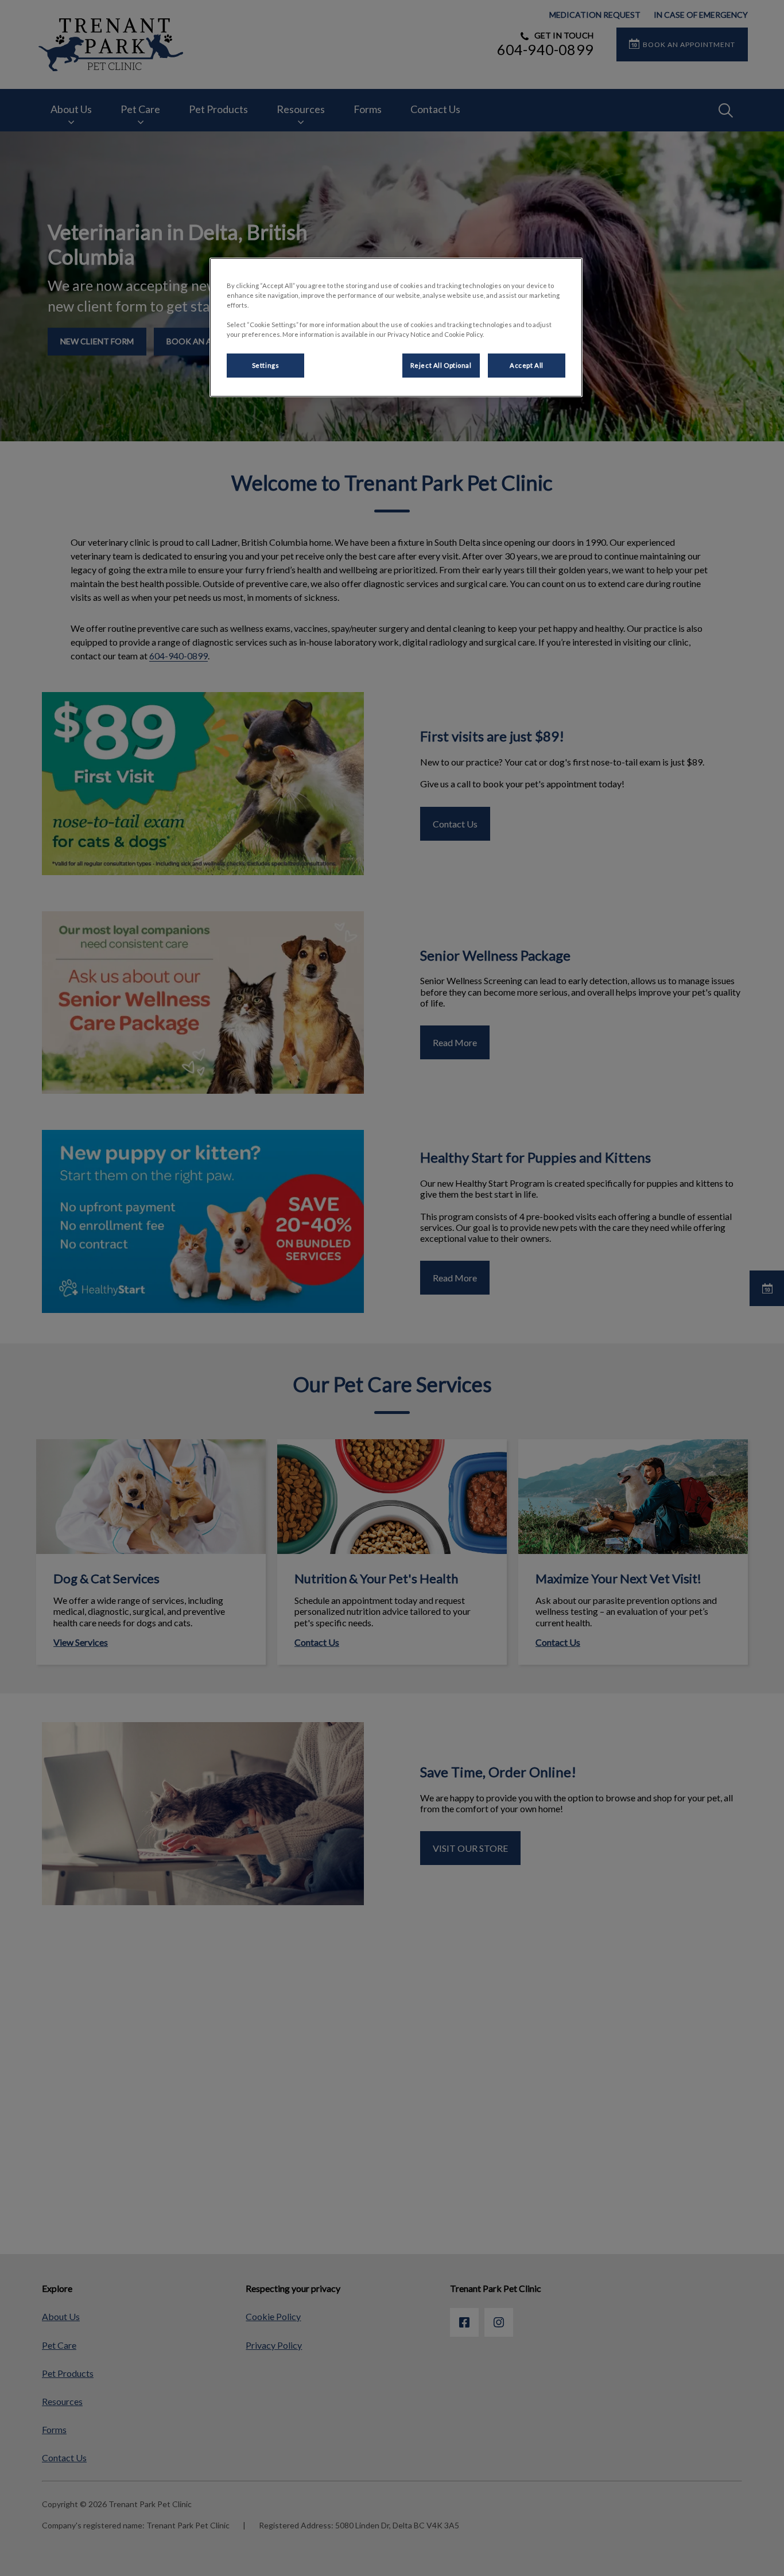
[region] (396, 327)
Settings (266, 365)
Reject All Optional (441, 365)
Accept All (527, 365)
